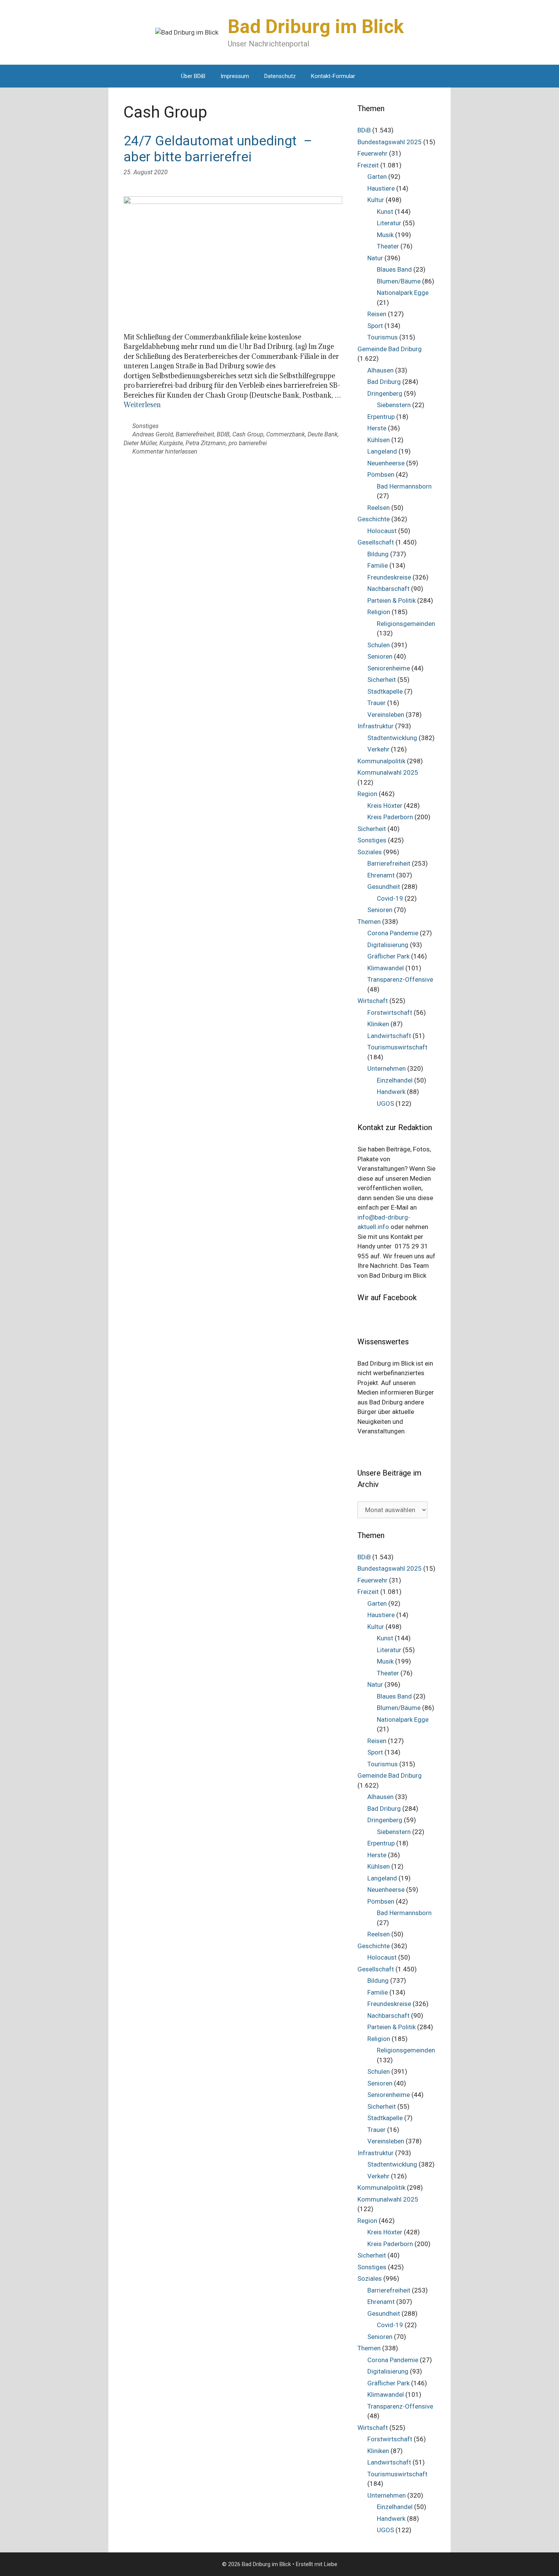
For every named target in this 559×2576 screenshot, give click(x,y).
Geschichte (374, 519)
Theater (388, 246)
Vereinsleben (386, 715)
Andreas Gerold (153, 434)
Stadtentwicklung (392, 738)
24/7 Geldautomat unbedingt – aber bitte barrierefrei (218, 149)
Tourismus (383, 337)
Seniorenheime (389, 668)
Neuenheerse (386, 463)
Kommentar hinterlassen (165, 451)
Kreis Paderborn (390, 817)
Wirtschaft (373, 1001)
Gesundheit (384, 887)
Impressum (235, 76)
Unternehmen (387, 1068)
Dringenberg (385, 393)
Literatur (389, 223)
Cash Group (248, 434)
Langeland (382, 451)
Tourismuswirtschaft (397, 1047)
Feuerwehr (372, 153)
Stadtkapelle (385, 691)
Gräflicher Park (388, 956)
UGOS (385, 1103)
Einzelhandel (395, 1080)
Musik (385, 235)
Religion (379, 612)
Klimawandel (386, 968)
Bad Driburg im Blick (316, 27)
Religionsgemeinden (406, 624)
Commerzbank (286, 434)
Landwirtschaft (389, 1036)
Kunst (385, 212)
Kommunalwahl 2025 (388, 772)
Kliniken (378, 1024)
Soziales (370, 852)
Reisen (377, 314)
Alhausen (380, 370)
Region (367, 794)
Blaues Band (394, 269)
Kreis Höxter (385, 806)
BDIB (223, 434)
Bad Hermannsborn (404, 486)
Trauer (376, 703)
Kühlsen (379, 440)
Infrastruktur (376, 726)
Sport (375, 326)
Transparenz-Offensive (400, 979)
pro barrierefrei (248, 443)
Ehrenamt (381, 875)
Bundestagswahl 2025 (390, 142)
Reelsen (379, 508)
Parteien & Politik (391, 600)
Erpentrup (381, 417)
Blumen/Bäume (399, 281)
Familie (378, 565)
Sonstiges (145, 426)
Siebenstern (394, 405)
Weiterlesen (142, 405)
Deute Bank (323, 434)
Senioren (380, 656)
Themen (369, 922)
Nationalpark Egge (403, 293)
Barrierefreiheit (195, 434)
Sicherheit (382, 680)
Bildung (378, 554)
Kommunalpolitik (381, 761)
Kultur (376, 200)
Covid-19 (390, 898)
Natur (375, 258)
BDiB (364, 130)
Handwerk (391, 1092)
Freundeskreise (389, 577)
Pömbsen (381, 474)
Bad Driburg (384, 382)
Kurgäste (171, 443)
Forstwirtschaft (390, 1013)
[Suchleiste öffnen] (374, 76)
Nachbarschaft (388, 589)
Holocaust (382, 531)
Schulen (379, 645)
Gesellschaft (376, 542)
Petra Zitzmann (206, 443)
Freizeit (368, 165)
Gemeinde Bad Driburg (390, 349)
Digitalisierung (388, 945)
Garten (377, 177)
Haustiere (381, 188)
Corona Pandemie (393, 933)
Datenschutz (280, 76)
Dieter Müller (140, 443)
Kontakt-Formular (333, 76)
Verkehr (378, 749)
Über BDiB (193, 76)
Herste (377, 428)
